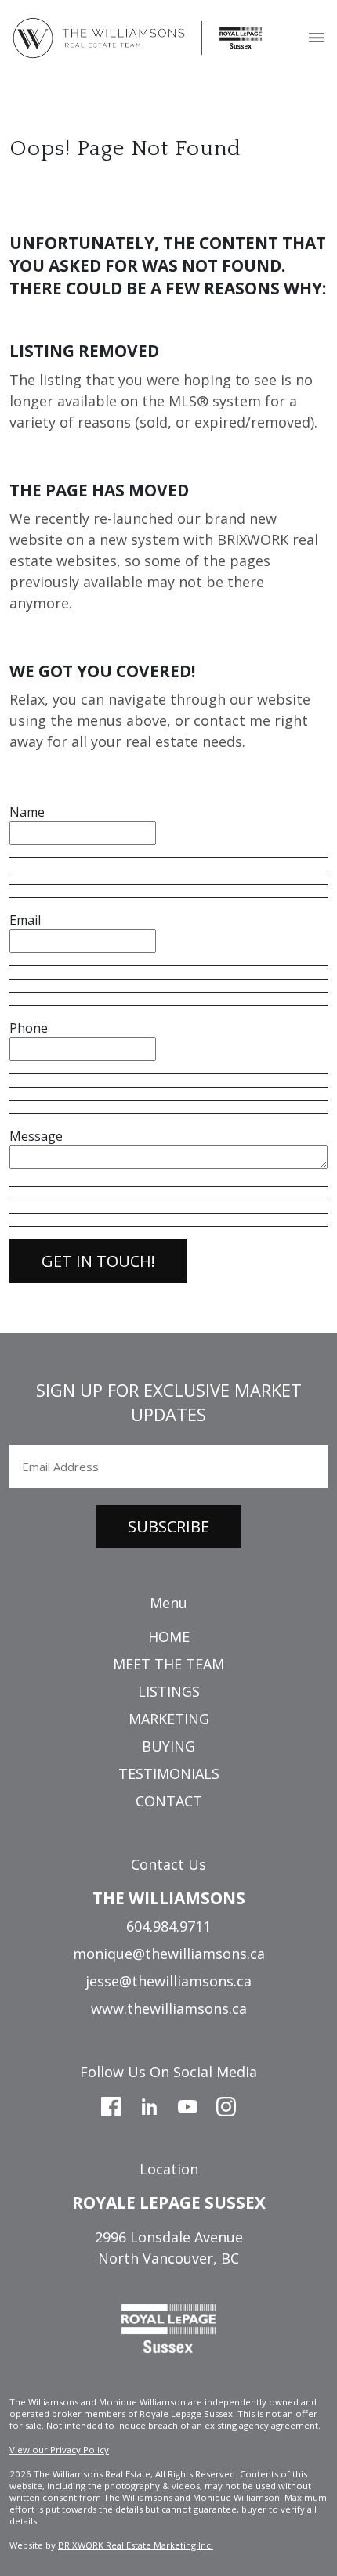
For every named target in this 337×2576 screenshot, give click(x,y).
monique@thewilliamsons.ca (169, 1954)
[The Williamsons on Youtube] (188, 2105)
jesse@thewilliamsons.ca (168, 1981)
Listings (169, 1691)
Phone (29, 1028)
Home (169, 1636)
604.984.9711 (168, 1926)
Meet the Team (168, 1664)
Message (36, 1136)
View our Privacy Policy (59, 2450)
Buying (168, 1746)
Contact (169, 1801)
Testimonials (169, 1773)
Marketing (169, 1719)
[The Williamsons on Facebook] (111, 2105)
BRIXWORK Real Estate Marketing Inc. (136, 2545)
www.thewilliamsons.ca (169, 2008)
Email (25, 920)
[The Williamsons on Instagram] (226, 2105)
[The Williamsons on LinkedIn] (149, 2105)
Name (27, 812)
